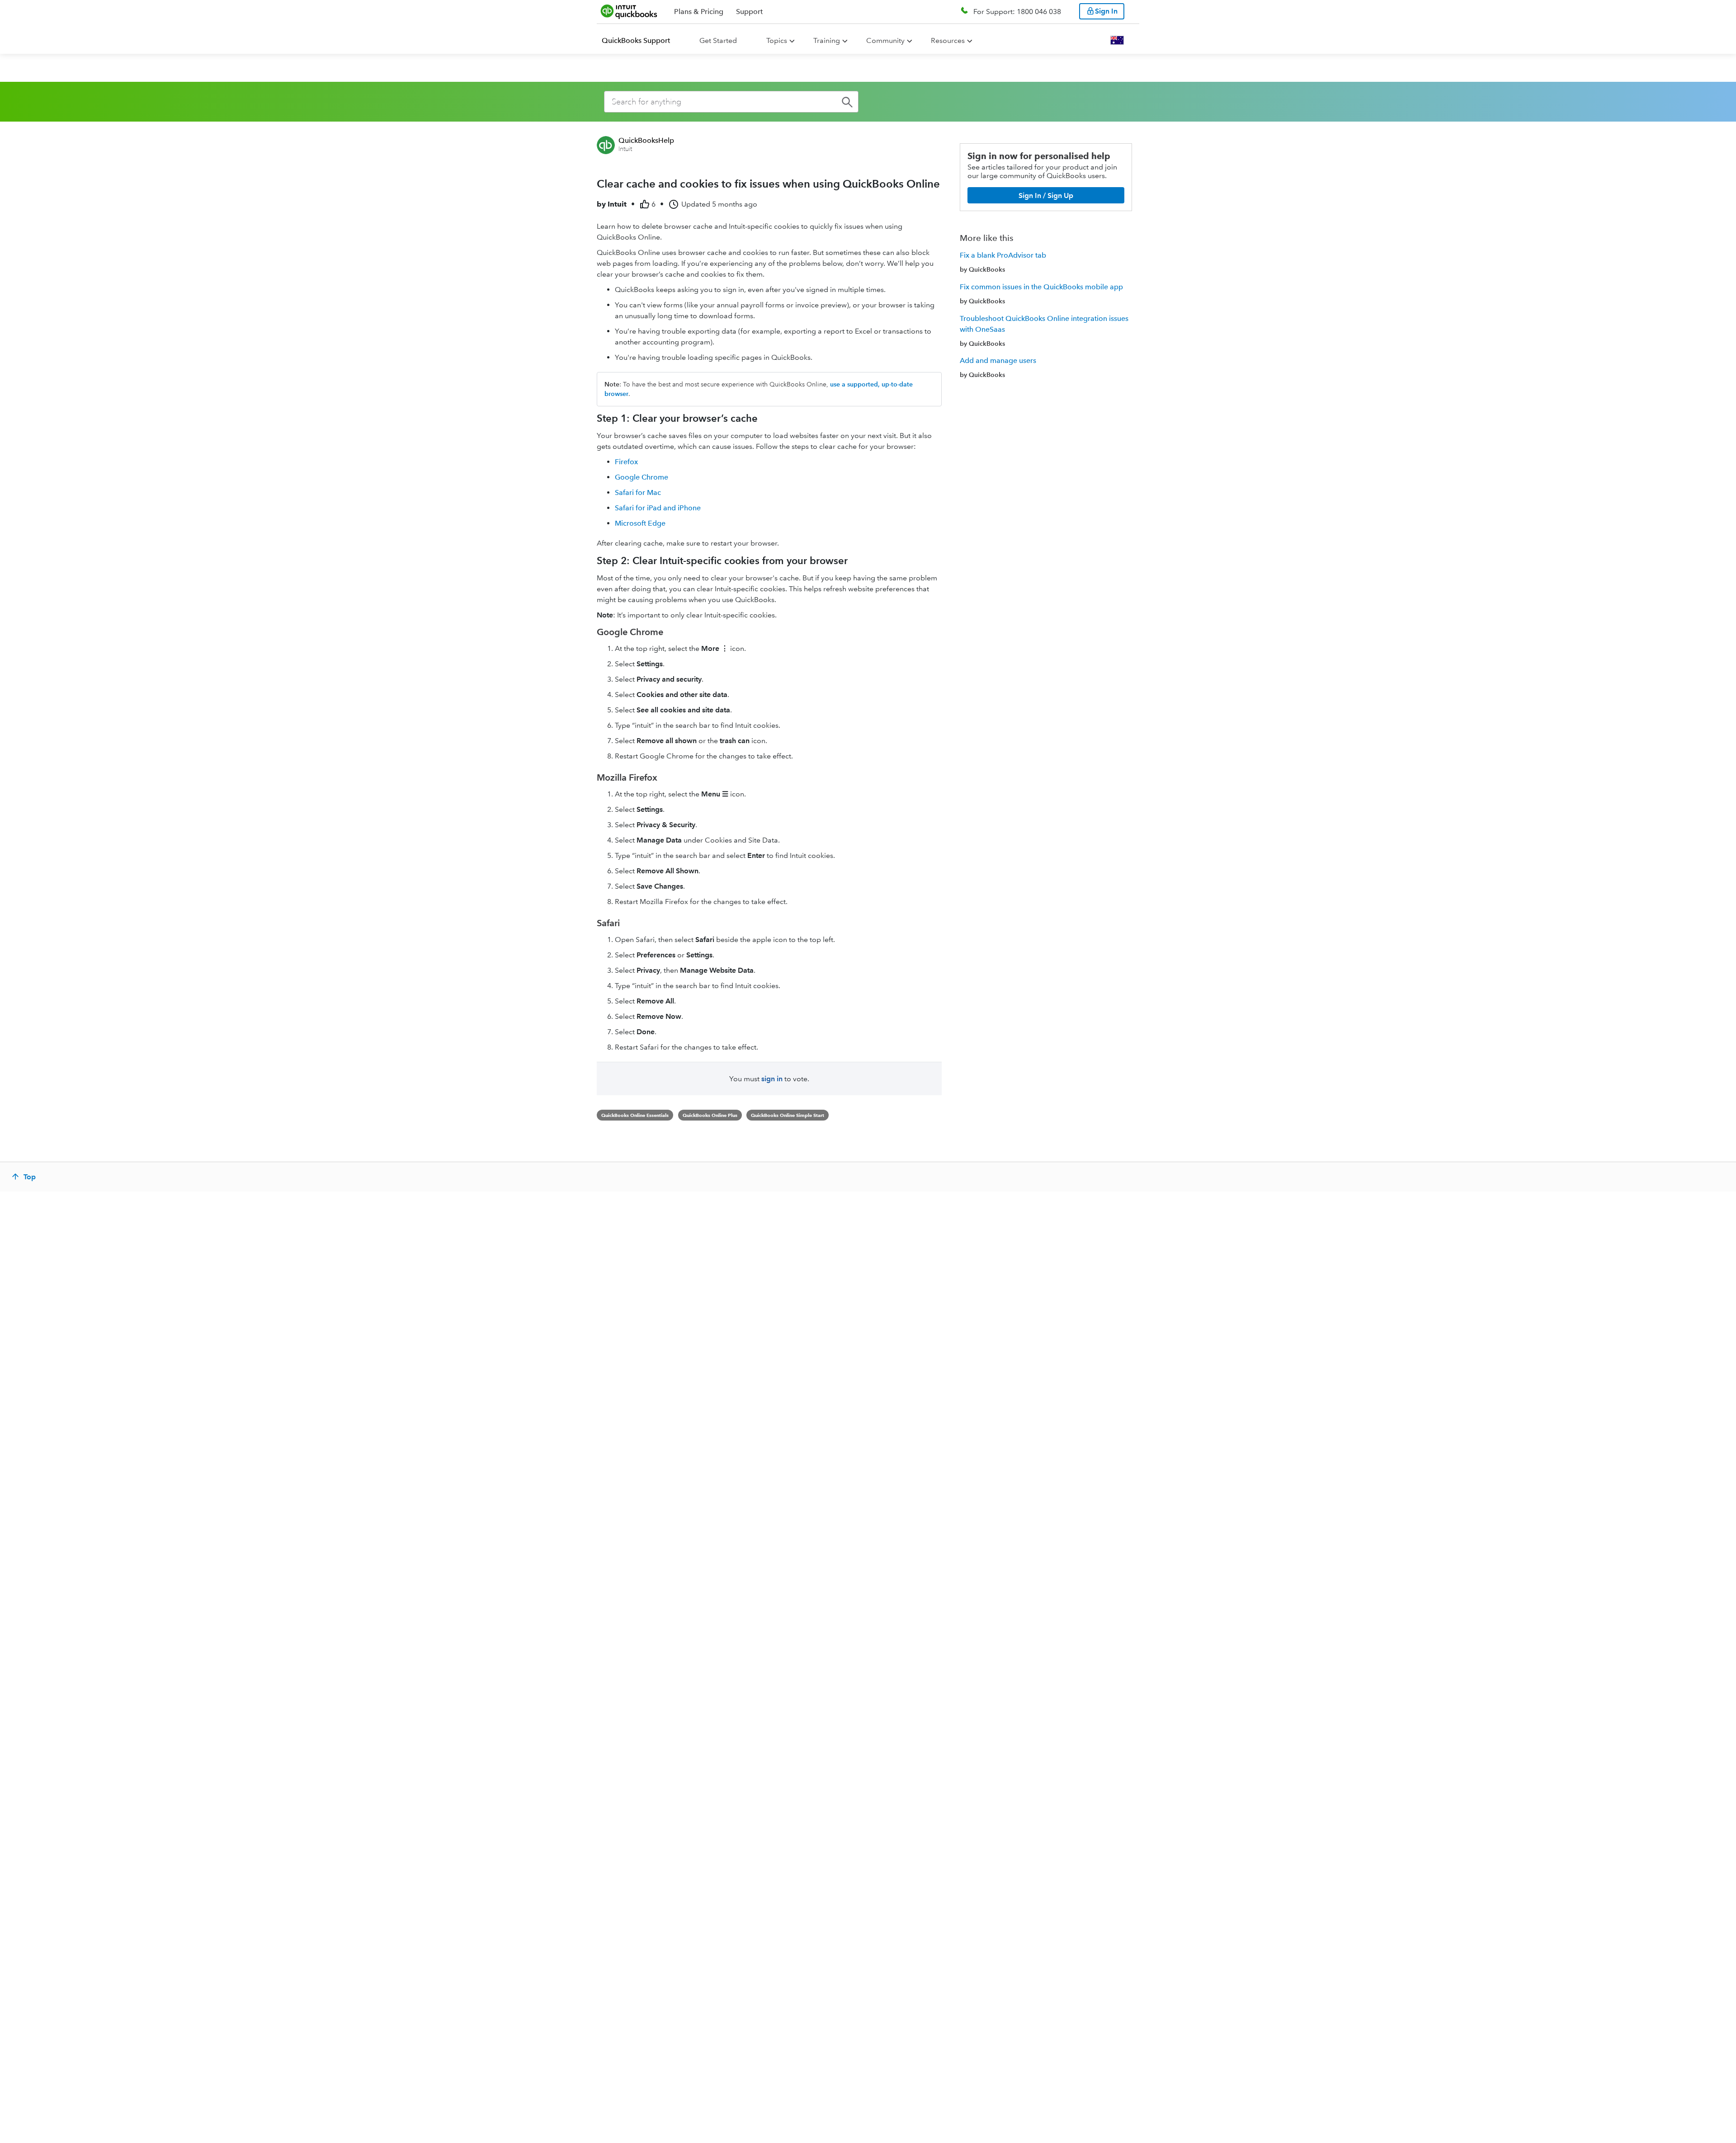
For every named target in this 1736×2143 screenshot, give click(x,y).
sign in (772, 1079)
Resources (948, 40)
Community (885, 40)
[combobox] (731, 102)
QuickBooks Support (636, 40)
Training (827, 40)
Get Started (718, 40)
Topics (777, 40)
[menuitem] (641, 41)
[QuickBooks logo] (629, 11)
